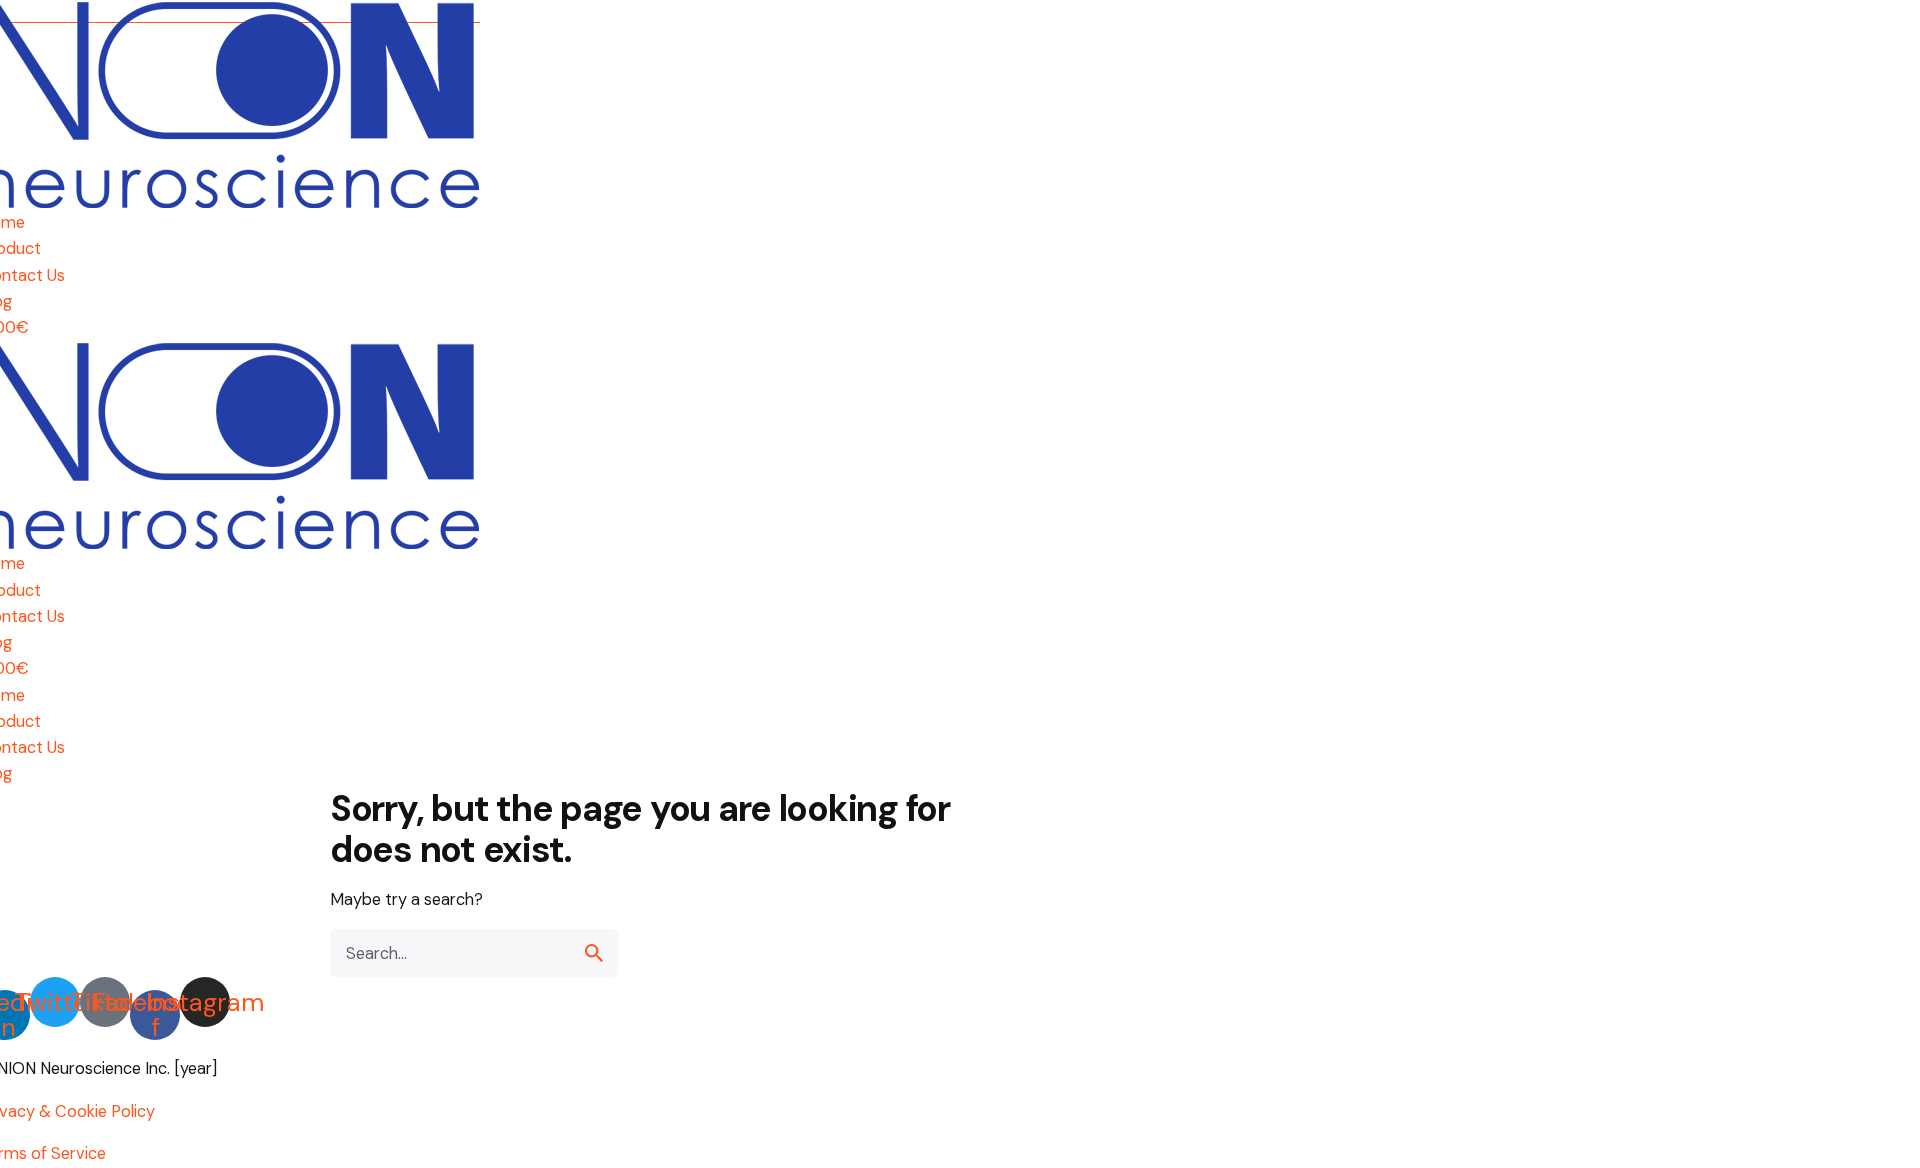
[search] (594, 953)
